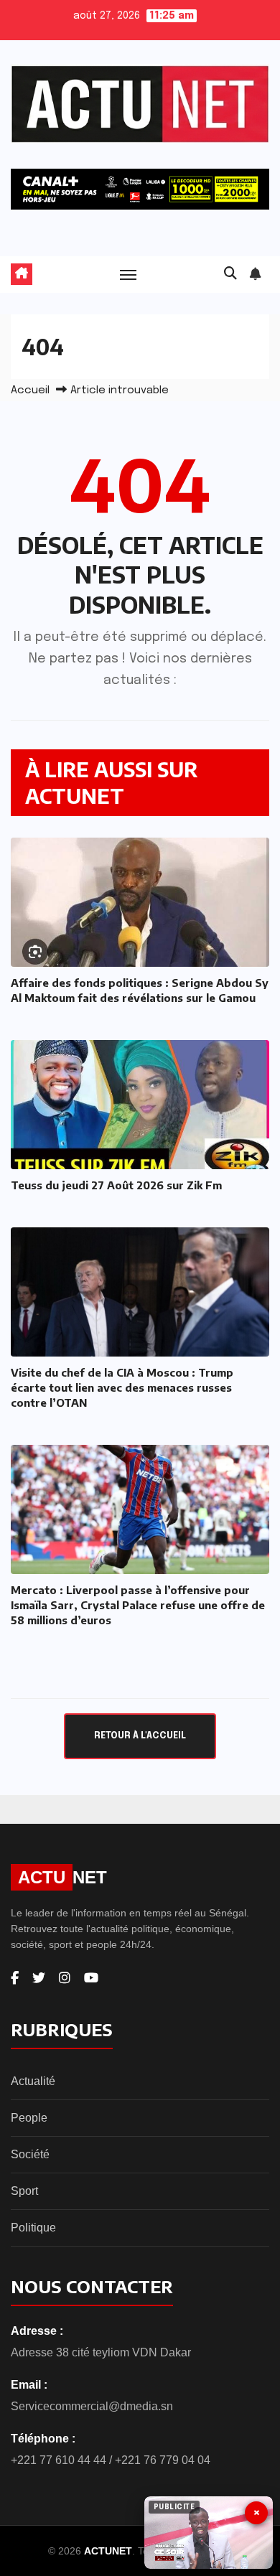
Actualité (33, 2081)
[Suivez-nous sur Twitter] (39, 1978)
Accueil (30, 390)
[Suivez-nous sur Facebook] (15, 1978)
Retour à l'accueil (140, 1736)
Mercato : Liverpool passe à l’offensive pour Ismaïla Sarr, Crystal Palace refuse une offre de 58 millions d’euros (138, 1605)
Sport (24, 2191)
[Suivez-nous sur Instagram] (65, 1978)
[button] (230, 274)
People (29, 2118)
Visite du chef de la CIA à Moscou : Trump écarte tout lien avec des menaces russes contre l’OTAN (122, 1387)
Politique (33, 2228)
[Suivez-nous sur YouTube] (91, 1978)
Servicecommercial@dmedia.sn (92, 2406)
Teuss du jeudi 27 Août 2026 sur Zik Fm (116, 1185)
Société (30, 2154)
